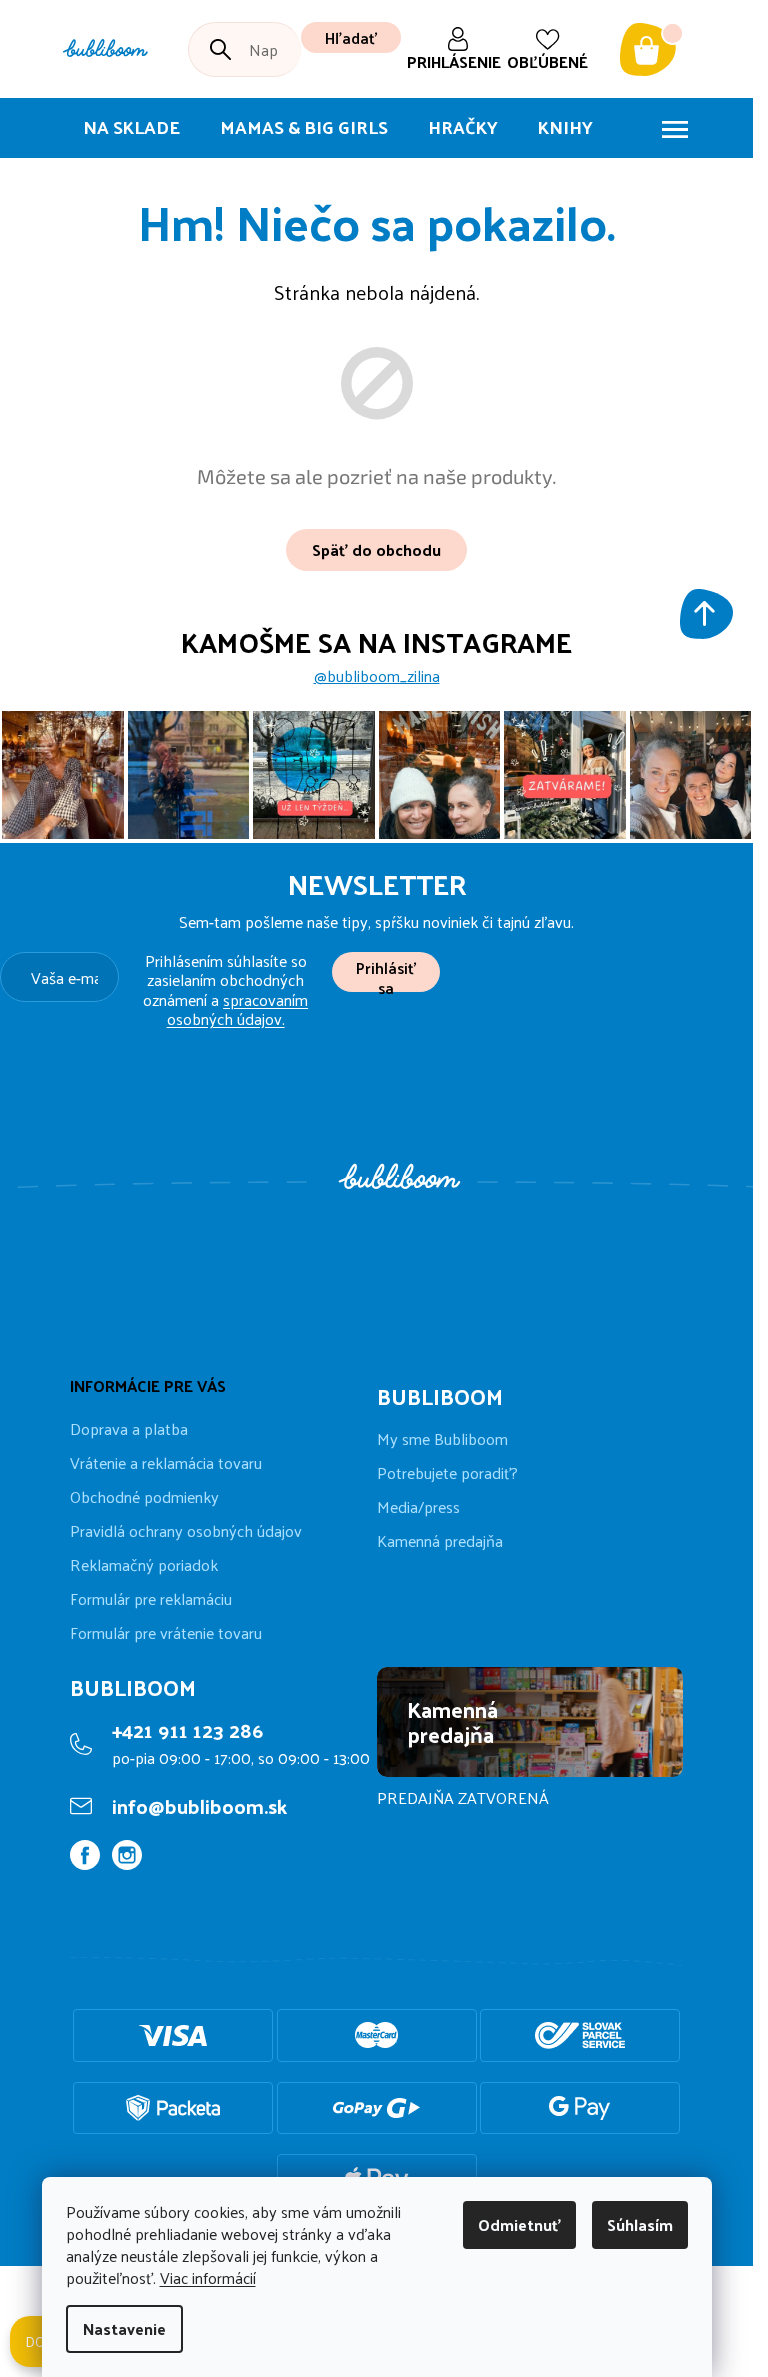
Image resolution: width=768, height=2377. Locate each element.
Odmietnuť (519, 2224)
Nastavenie (124, 2328)
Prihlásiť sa (386, 972)
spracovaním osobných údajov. (238, 1009)
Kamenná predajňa (440, 1541)
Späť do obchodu (376, 549)
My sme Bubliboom (442, 1439)
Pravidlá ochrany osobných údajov (186, 1530)
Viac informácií (208, 2277)
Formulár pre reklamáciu (151, 1598)
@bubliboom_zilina (377, 676)
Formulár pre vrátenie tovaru (166, 1632)
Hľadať (351, 37)
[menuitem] (131, 128)
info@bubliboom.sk (199, 1806)
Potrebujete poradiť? (447, 1473)
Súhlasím (640, 2224)
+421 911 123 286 (187, 1730)
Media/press (418, 1507)
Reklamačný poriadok (144, 1564)
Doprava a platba (129, 1428)
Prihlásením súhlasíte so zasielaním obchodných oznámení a (225, 989)
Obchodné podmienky (144, 1496)
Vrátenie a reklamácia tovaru (166, 1462)
